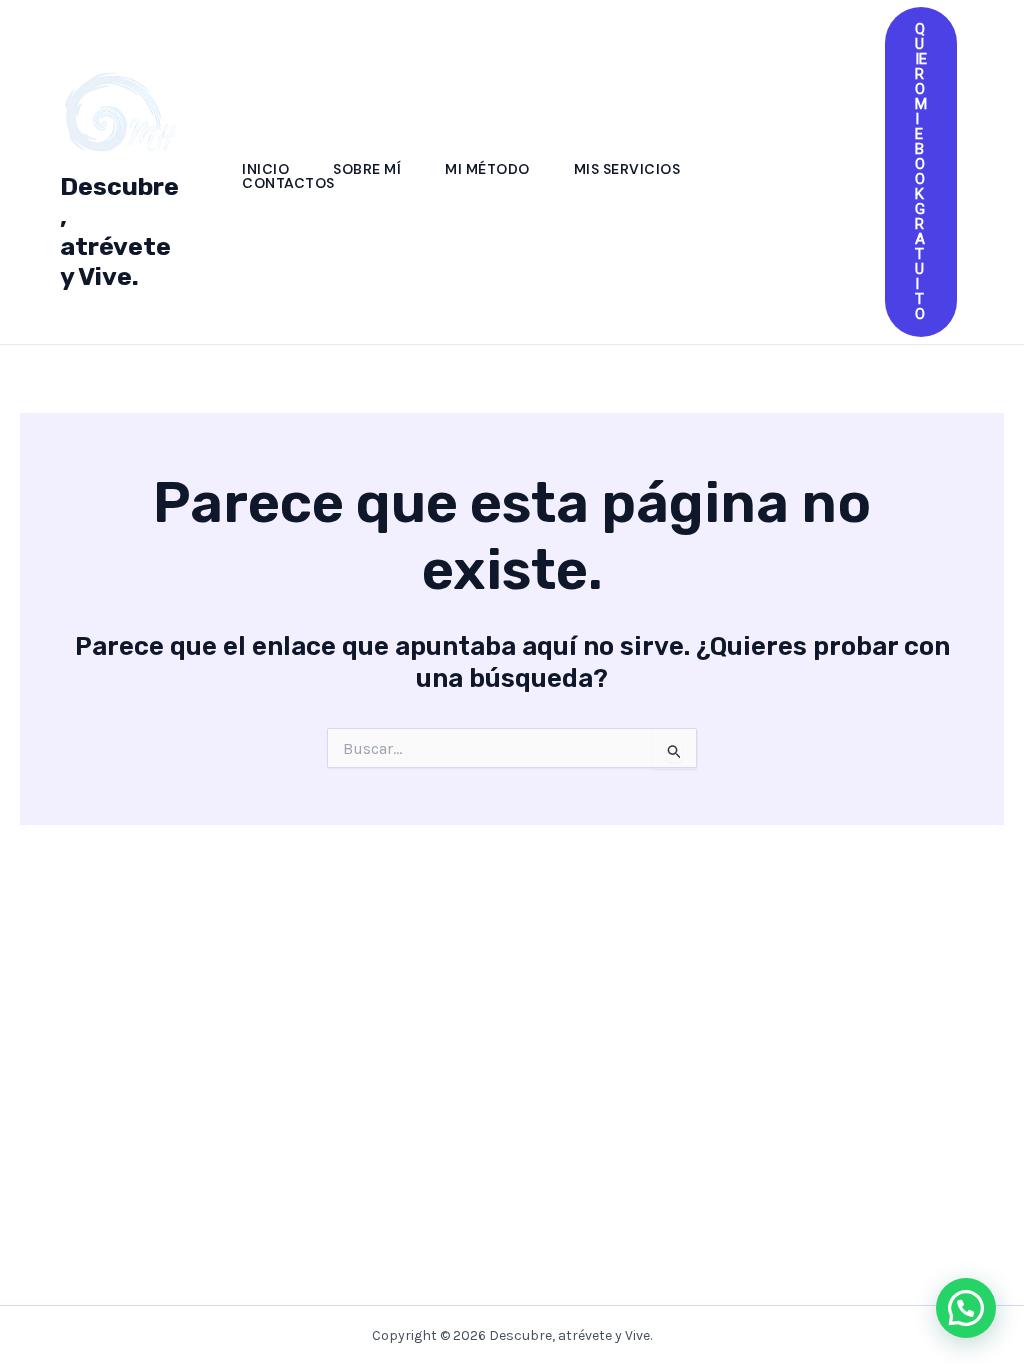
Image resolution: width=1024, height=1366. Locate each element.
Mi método (487, 169)
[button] (921, 172)
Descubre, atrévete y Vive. (119, 231)
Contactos (288, 183)
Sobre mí (367, 169)
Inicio (265, 169)
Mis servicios (627, 169)
